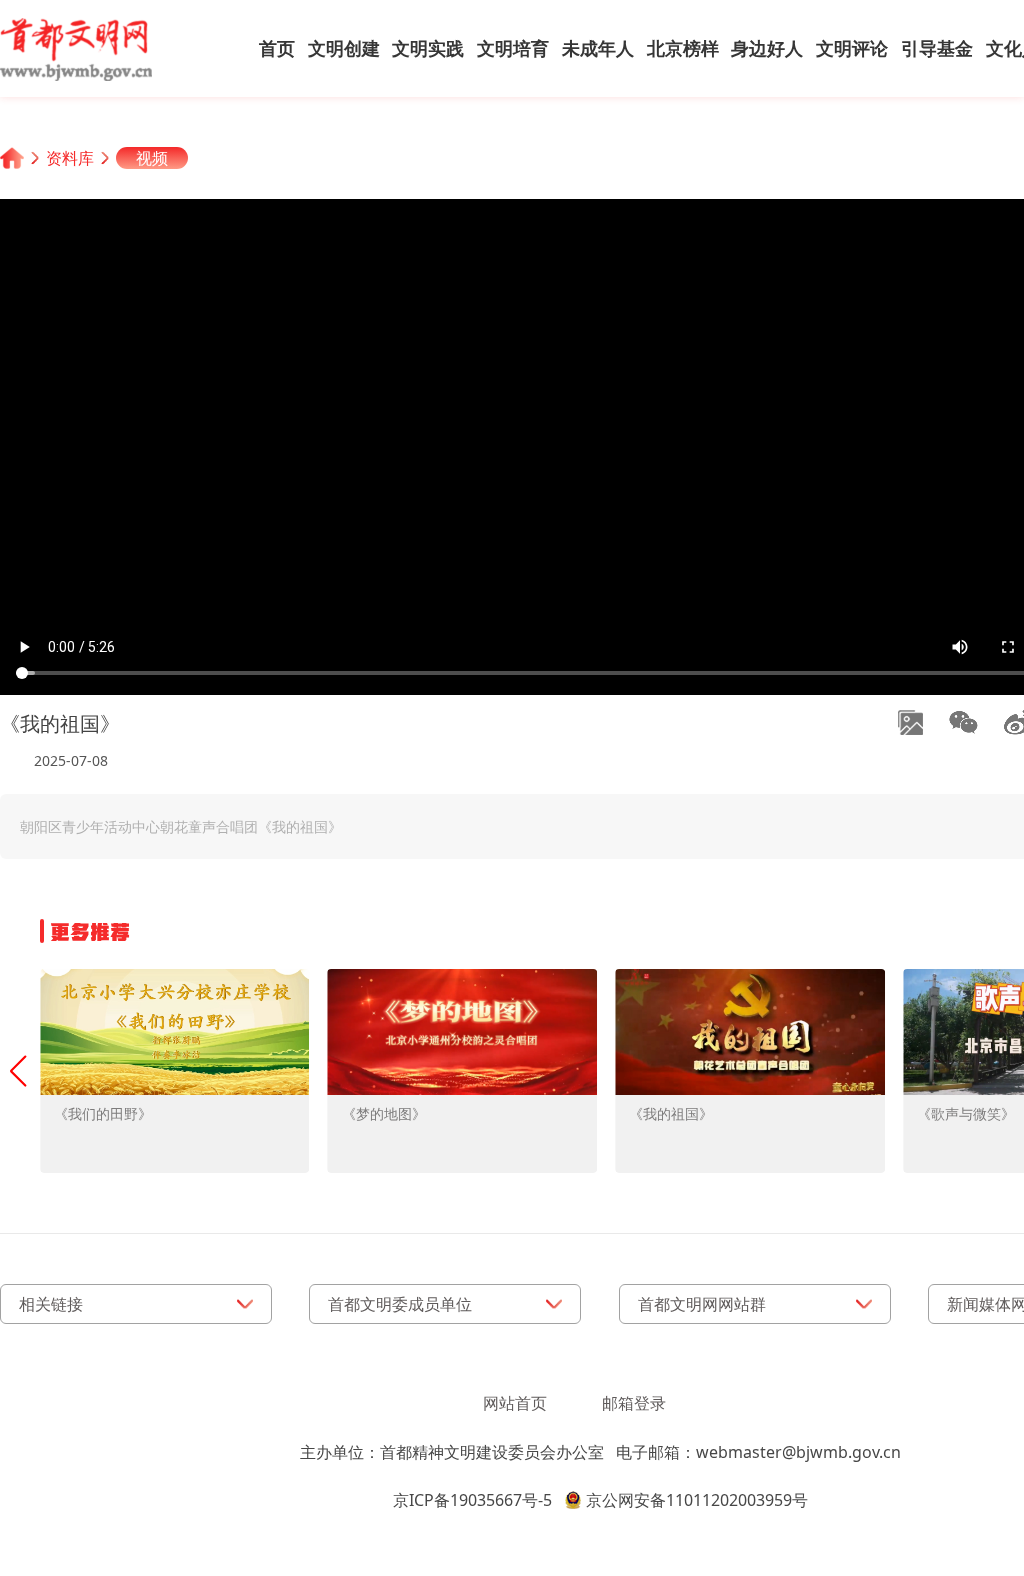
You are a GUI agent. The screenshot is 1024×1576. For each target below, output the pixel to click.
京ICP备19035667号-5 (472, 1500)
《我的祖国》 (671, 1113)
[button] (17, 1071)
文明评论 (852, 48)
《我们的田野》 (103, 1113)
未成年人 (598, 48)
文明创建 (344, 48)
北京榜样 (683, 48)
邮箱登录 (634, 1403)
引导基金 (937, 48)
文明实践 (428, 48)
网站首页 (515, 1403)
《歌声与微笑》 (966, 1113)
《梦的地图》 (384, 1113)
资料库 (70, 158)
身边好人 (767, 48)
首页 (277, 48)
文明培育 (513, 48)
